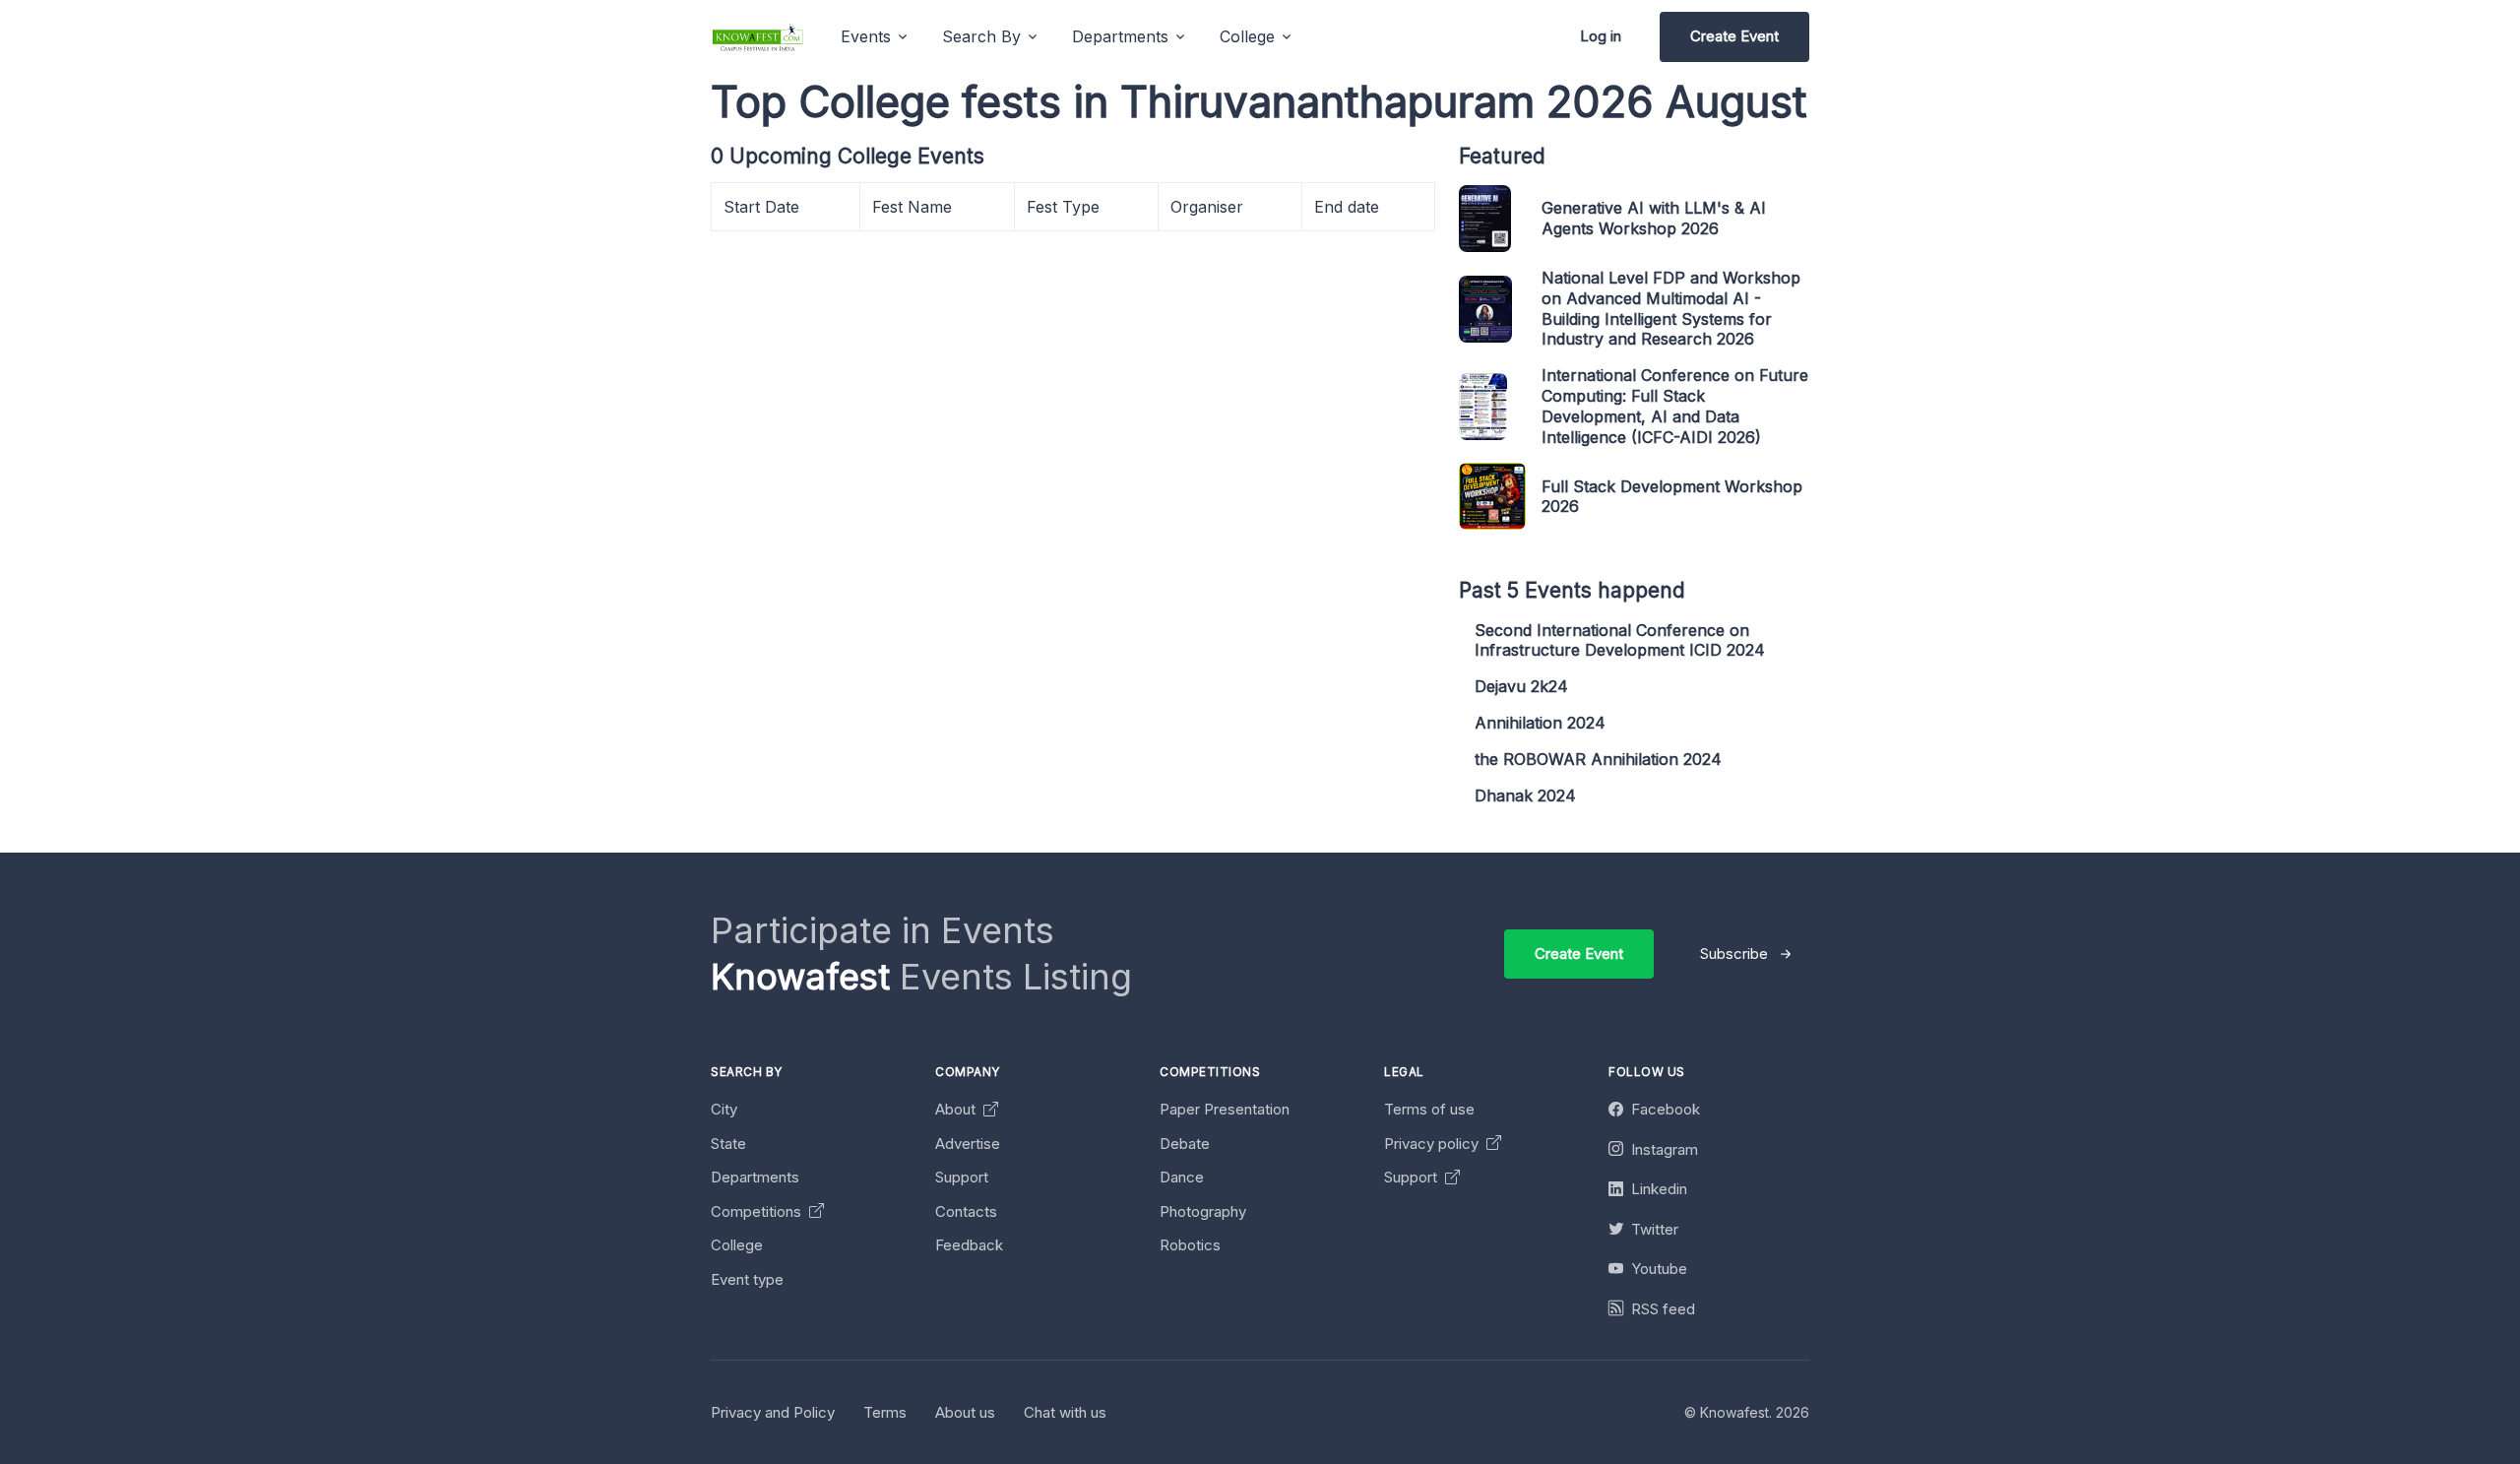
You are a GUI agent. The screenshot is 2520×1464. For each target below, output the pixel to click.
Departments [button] (1120, 36)
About (957, 1109)
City (724, 1109)
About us (965, 1412)
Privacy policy (1433, 1144)
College (737, 1245)
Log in (1601, 36)
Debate (1185, 1144)
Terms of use (1429, 1109)
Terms (885, 1412)
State (728, 1144)
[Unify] (758, 37)
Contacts (966, 1211)
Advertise (968, 1144)
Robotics (1190, 1245)
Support (962, 1177)
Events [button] (866, 36)
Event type (747, 1279)
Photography (1203, 1211)
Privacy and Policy (773, 1412)
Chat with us (1065, 1412)
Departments (755, 1177)
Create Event (1734, 36)
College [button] (1247, 36)
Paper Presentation (1225, 1109)
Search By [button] (981, 36)
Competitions (758, 1211)
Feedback (969, 1245)
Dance (1182, 1177)
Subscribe (1734, 954)
